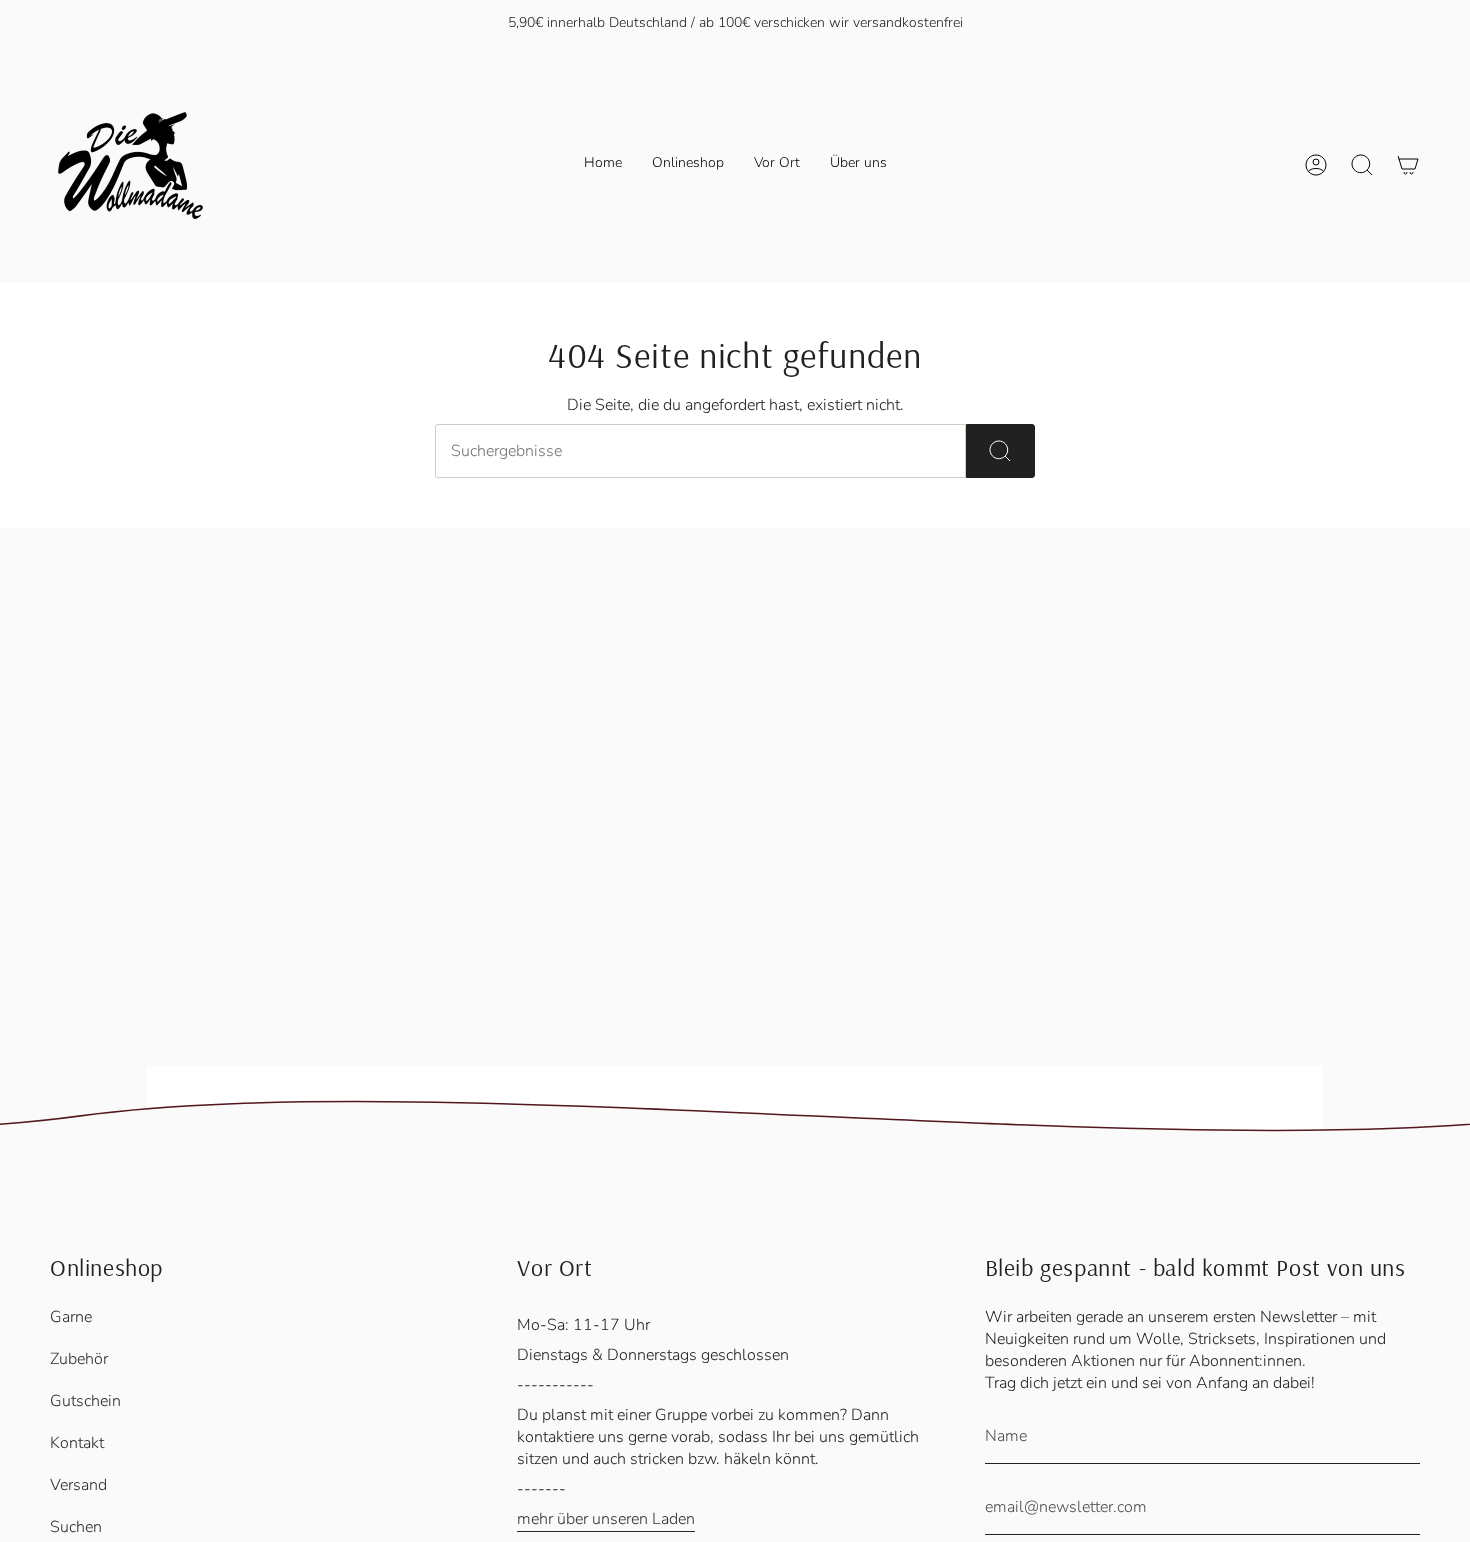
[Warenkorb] (1408, 165)
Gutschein (85, 1401)
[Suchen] (1000, 451)
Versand (78, 1485)
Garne (71, 1317)
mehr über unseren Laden (606, 1519)
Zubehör (79, 1359)
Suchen (76, 1527)
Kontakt (77, 1443)
